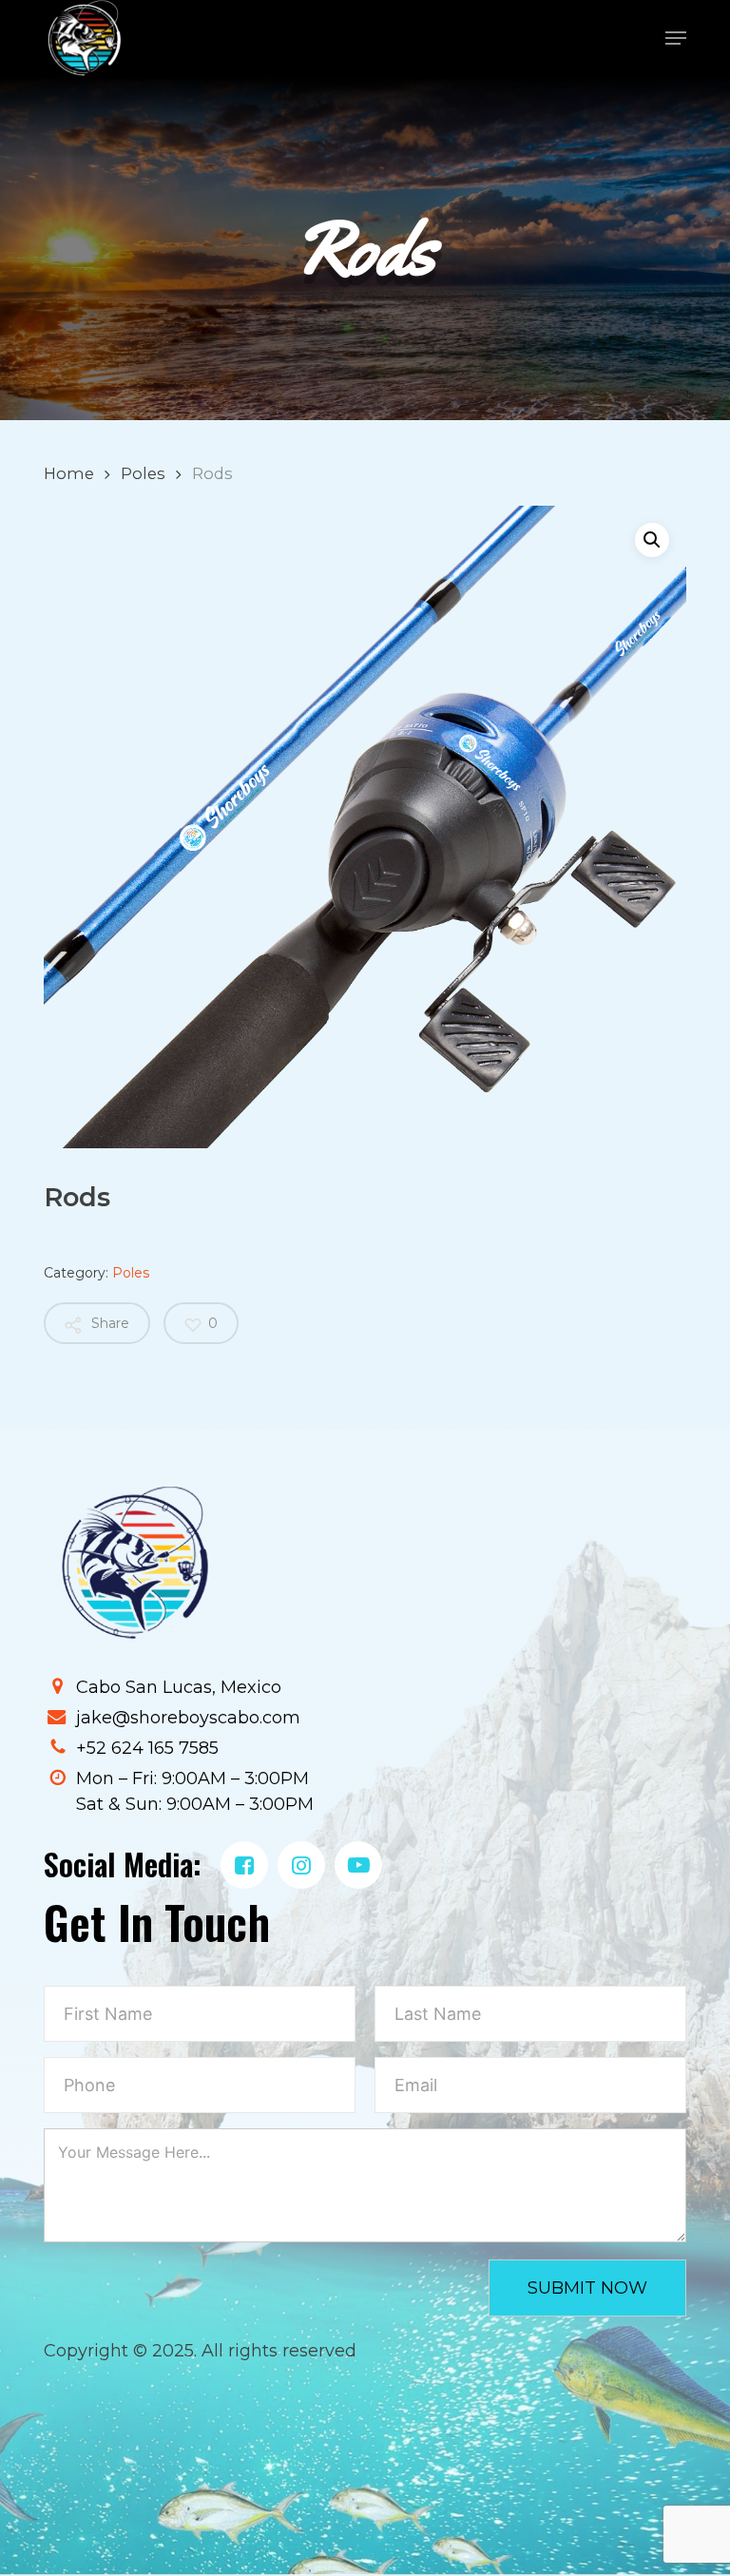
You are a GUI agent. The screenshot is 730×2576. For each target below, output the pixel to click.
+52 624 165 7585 (147, 1748)
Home (69, 473)
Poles (143, 473)
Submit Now (587, 2288)
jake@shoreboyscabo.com (188, 1718)
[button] (676, 38)
